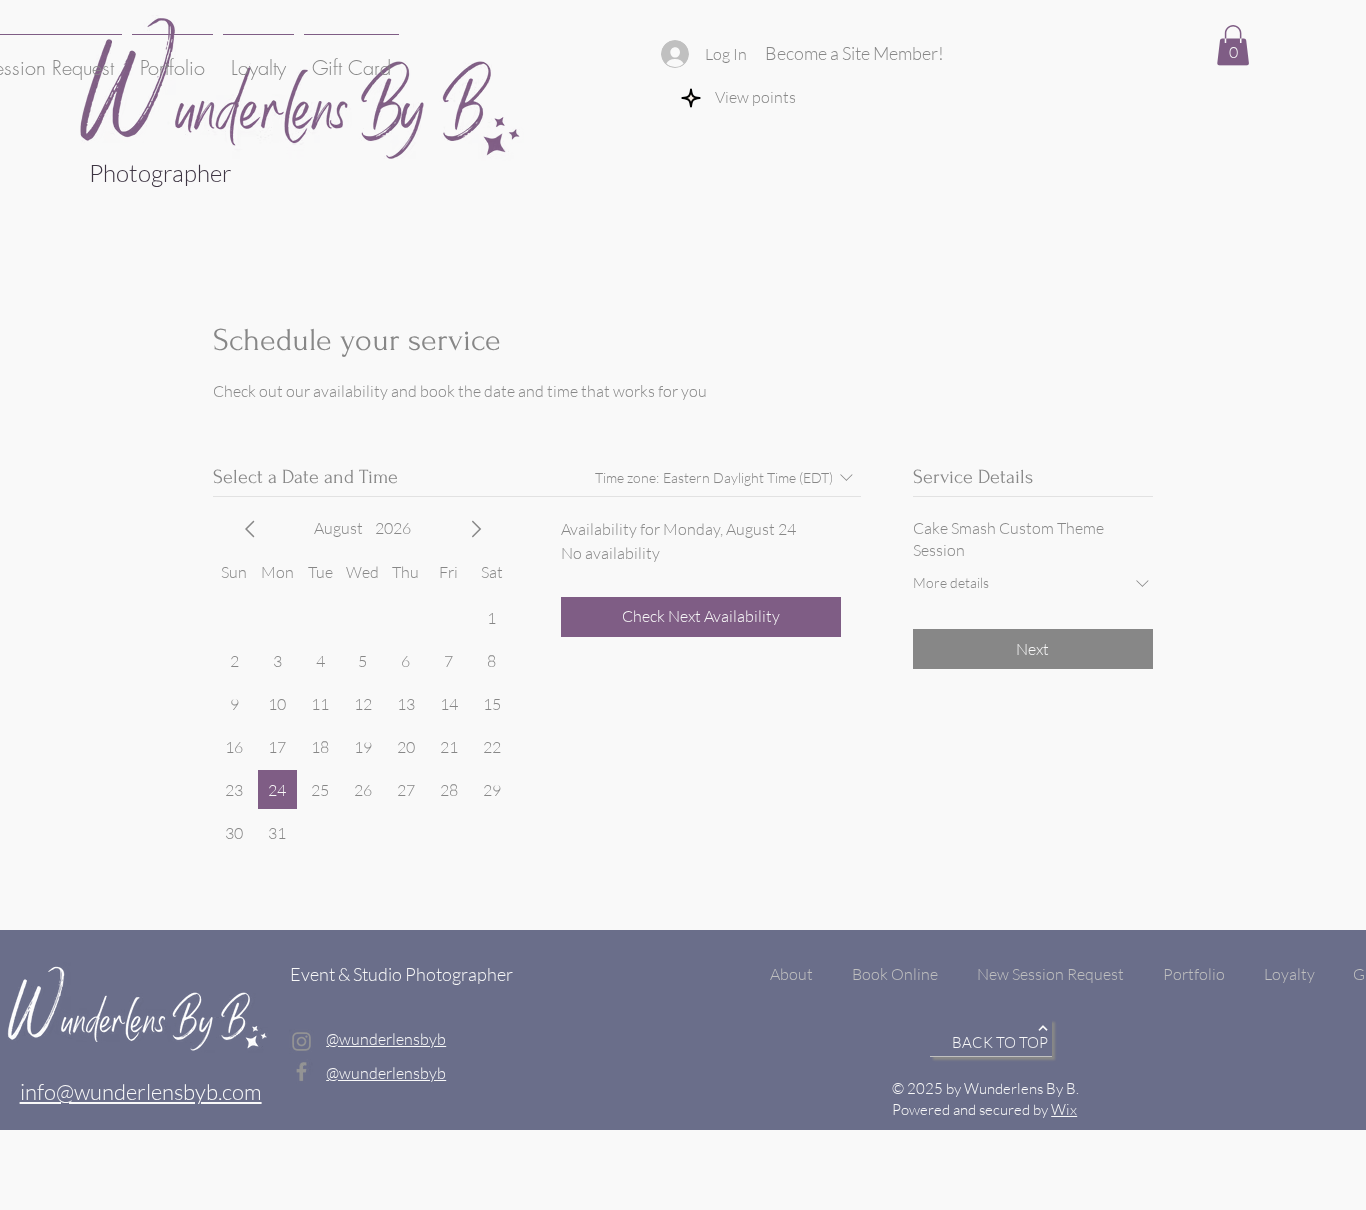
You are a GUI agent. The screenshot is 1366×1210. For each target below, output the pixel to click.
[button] (1233, 45)
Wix (1064, 1109)
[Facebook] (301, 1071)
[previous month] (250, 529)
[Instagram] (301, 1041)
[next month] (476, 529)
